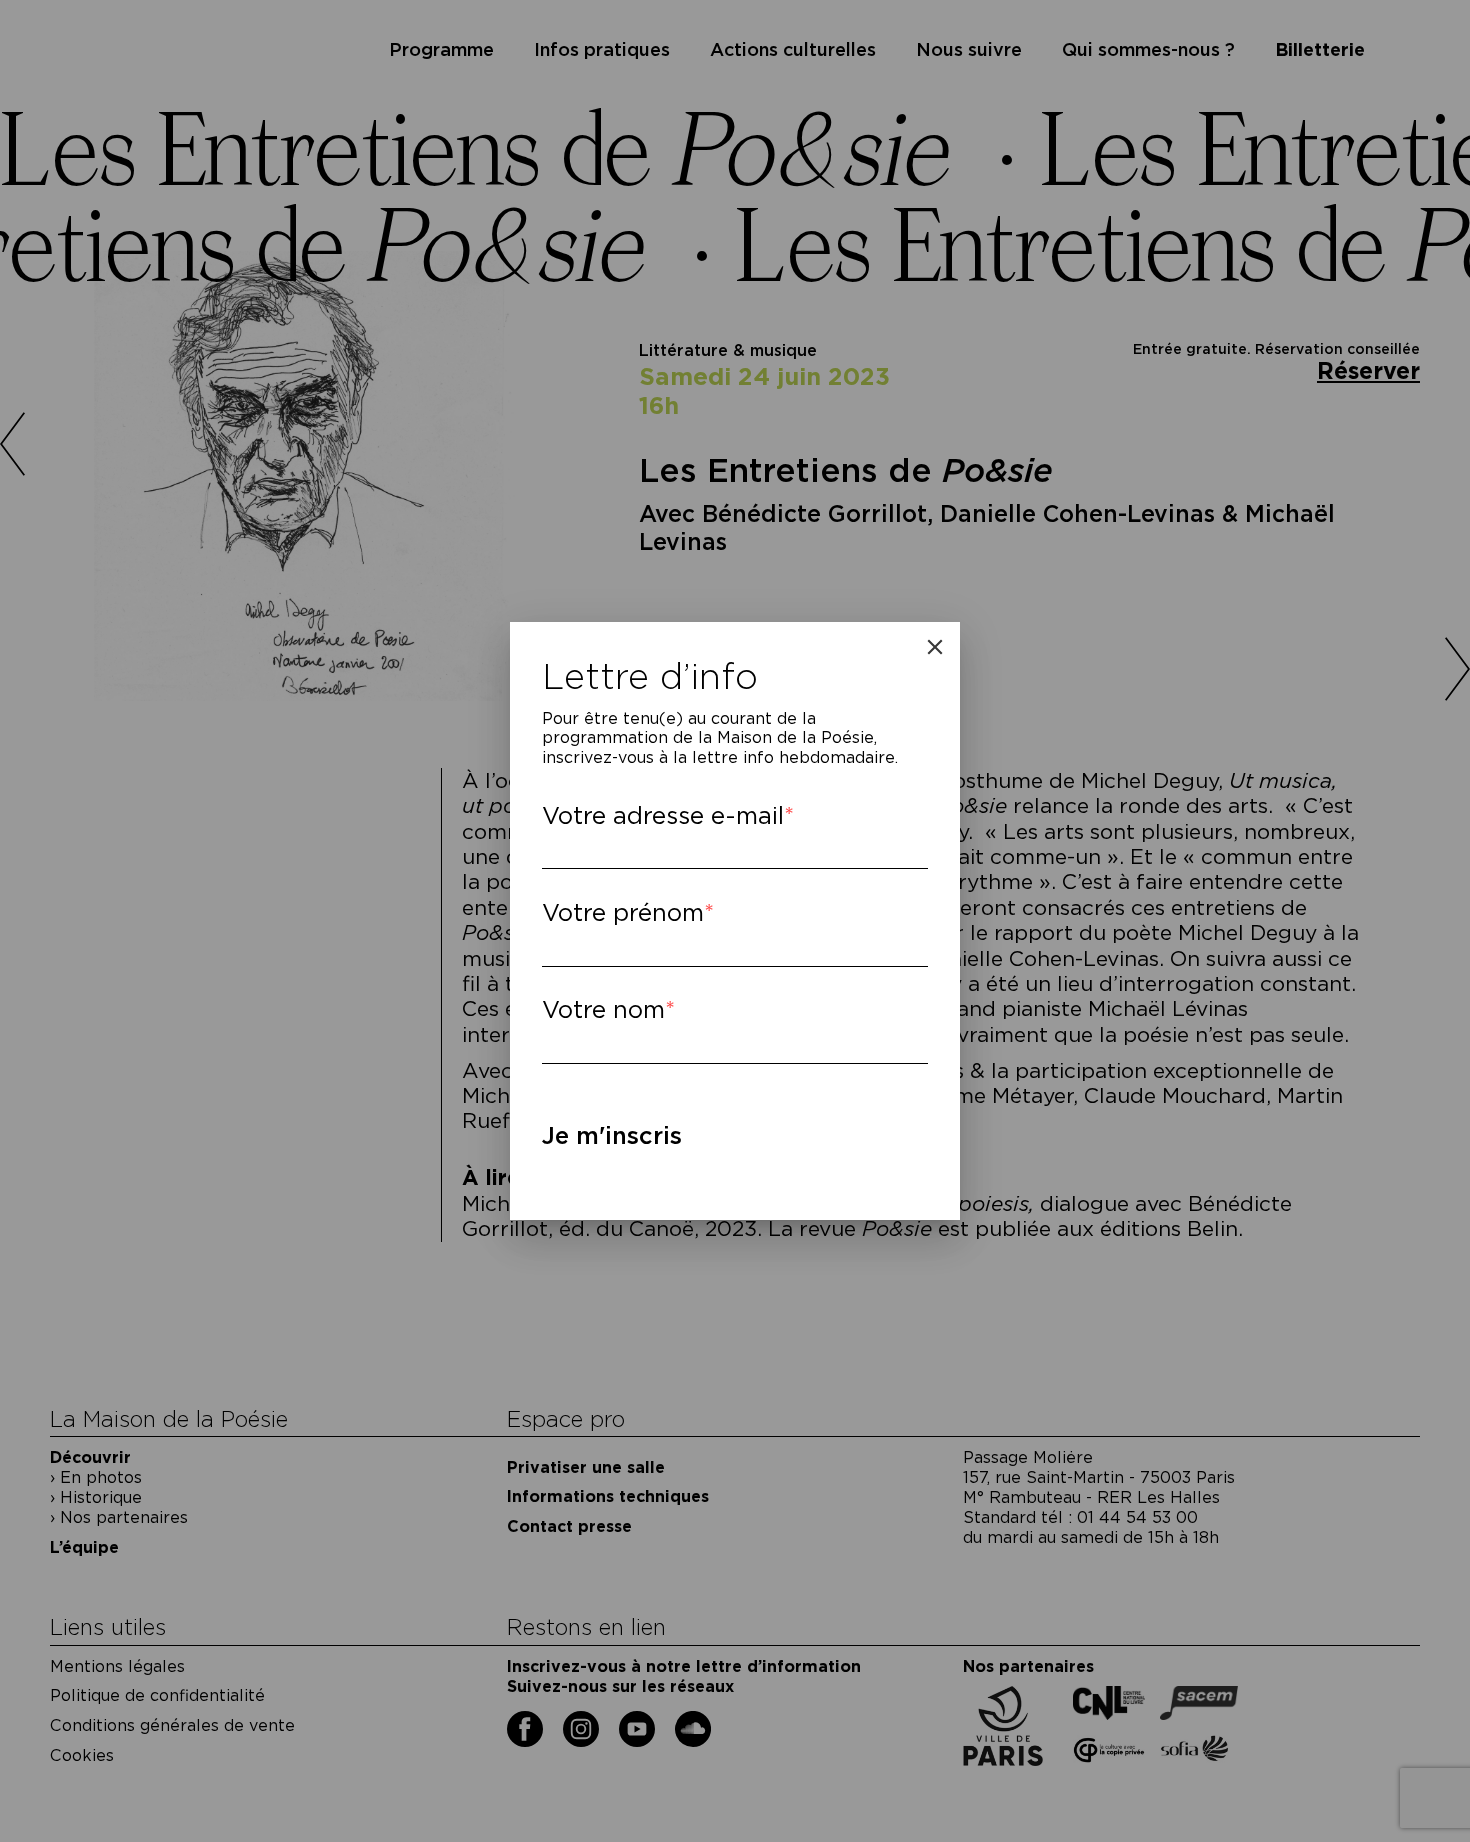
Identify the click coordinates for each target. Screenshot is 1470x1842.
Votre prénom (623, 912)
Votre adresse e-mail (663, 815)
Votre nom (603, 1009)
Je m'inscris (612, 1135)
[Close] (935, 647)
